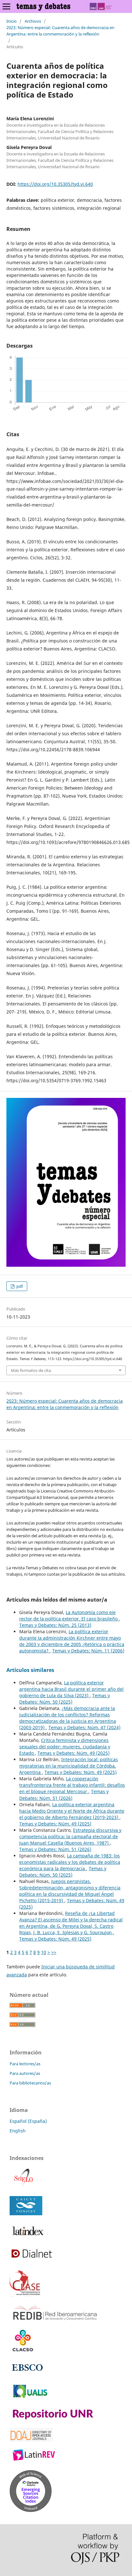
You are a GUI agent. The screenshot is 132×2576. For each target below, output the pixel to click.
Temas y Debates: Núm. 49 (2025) (74, 1753)
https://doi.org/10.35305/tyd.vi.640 (55, 184)
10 (44, 1952)
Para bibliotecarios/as (30, 2083)
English (18, 2131)
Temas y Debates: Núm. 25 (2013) (55, 1625)
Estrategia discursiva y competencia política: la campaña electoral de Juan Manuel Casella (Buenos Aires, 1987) (70, 1836)
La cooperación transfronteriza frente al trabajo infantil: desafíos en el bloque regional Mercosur (72, 1785)
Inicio (12, 21)
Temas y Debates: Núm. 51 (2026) (64, 1795)
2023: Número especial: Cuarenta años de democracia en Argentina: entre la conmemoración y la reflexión (60, 31)
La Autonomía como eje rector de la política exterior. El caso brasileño (69, 1615)
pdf (19, 1286)
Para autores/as (25, 2073)
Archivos (33, 21)
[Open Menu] (6, 6)
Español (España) (28, 2121)
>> (54, 1952)
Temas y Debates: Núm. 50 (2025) (65, 1699)
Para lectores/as (25, 2064)
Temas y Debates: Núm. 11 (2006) (88, 1651)
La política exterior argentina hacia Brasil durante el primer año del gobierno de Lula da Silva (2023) (71, 1689)
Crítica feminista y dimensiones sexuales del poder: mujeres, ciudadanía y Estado (65, 1747)
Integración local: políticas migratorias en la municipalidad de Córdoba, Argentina (69, 1766)
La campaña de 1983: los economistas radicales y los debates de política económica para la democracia (70, 1862)
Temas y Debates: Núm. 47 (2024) (84, 1727)
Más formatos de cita (31, 1370)
